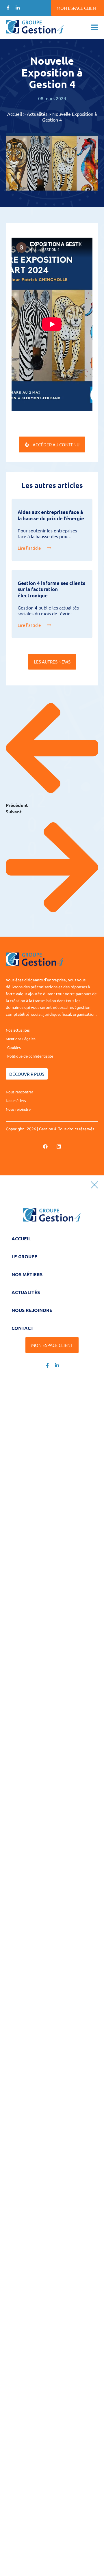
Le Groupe (24, 1256)
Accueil (15, 114)
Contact (23, 1328)
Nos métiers (27, 1274)
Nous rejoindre (32, 1310)
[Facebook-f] (8, 8)
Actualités (37, 114)
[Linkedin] (59, 1147)
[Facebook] (45, 1147)
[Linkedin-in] (18, 8)
